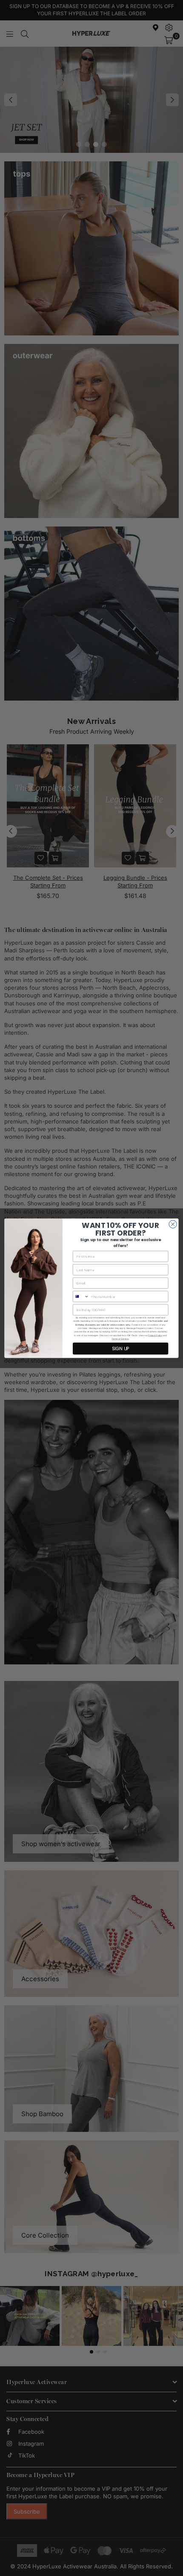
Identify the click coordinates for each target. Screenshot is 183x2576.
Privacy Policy (155, 1335)
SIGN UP (121, 1348)
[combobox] (81, 1296)
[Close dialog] (173, 1224)
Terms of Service (120, 1339)
